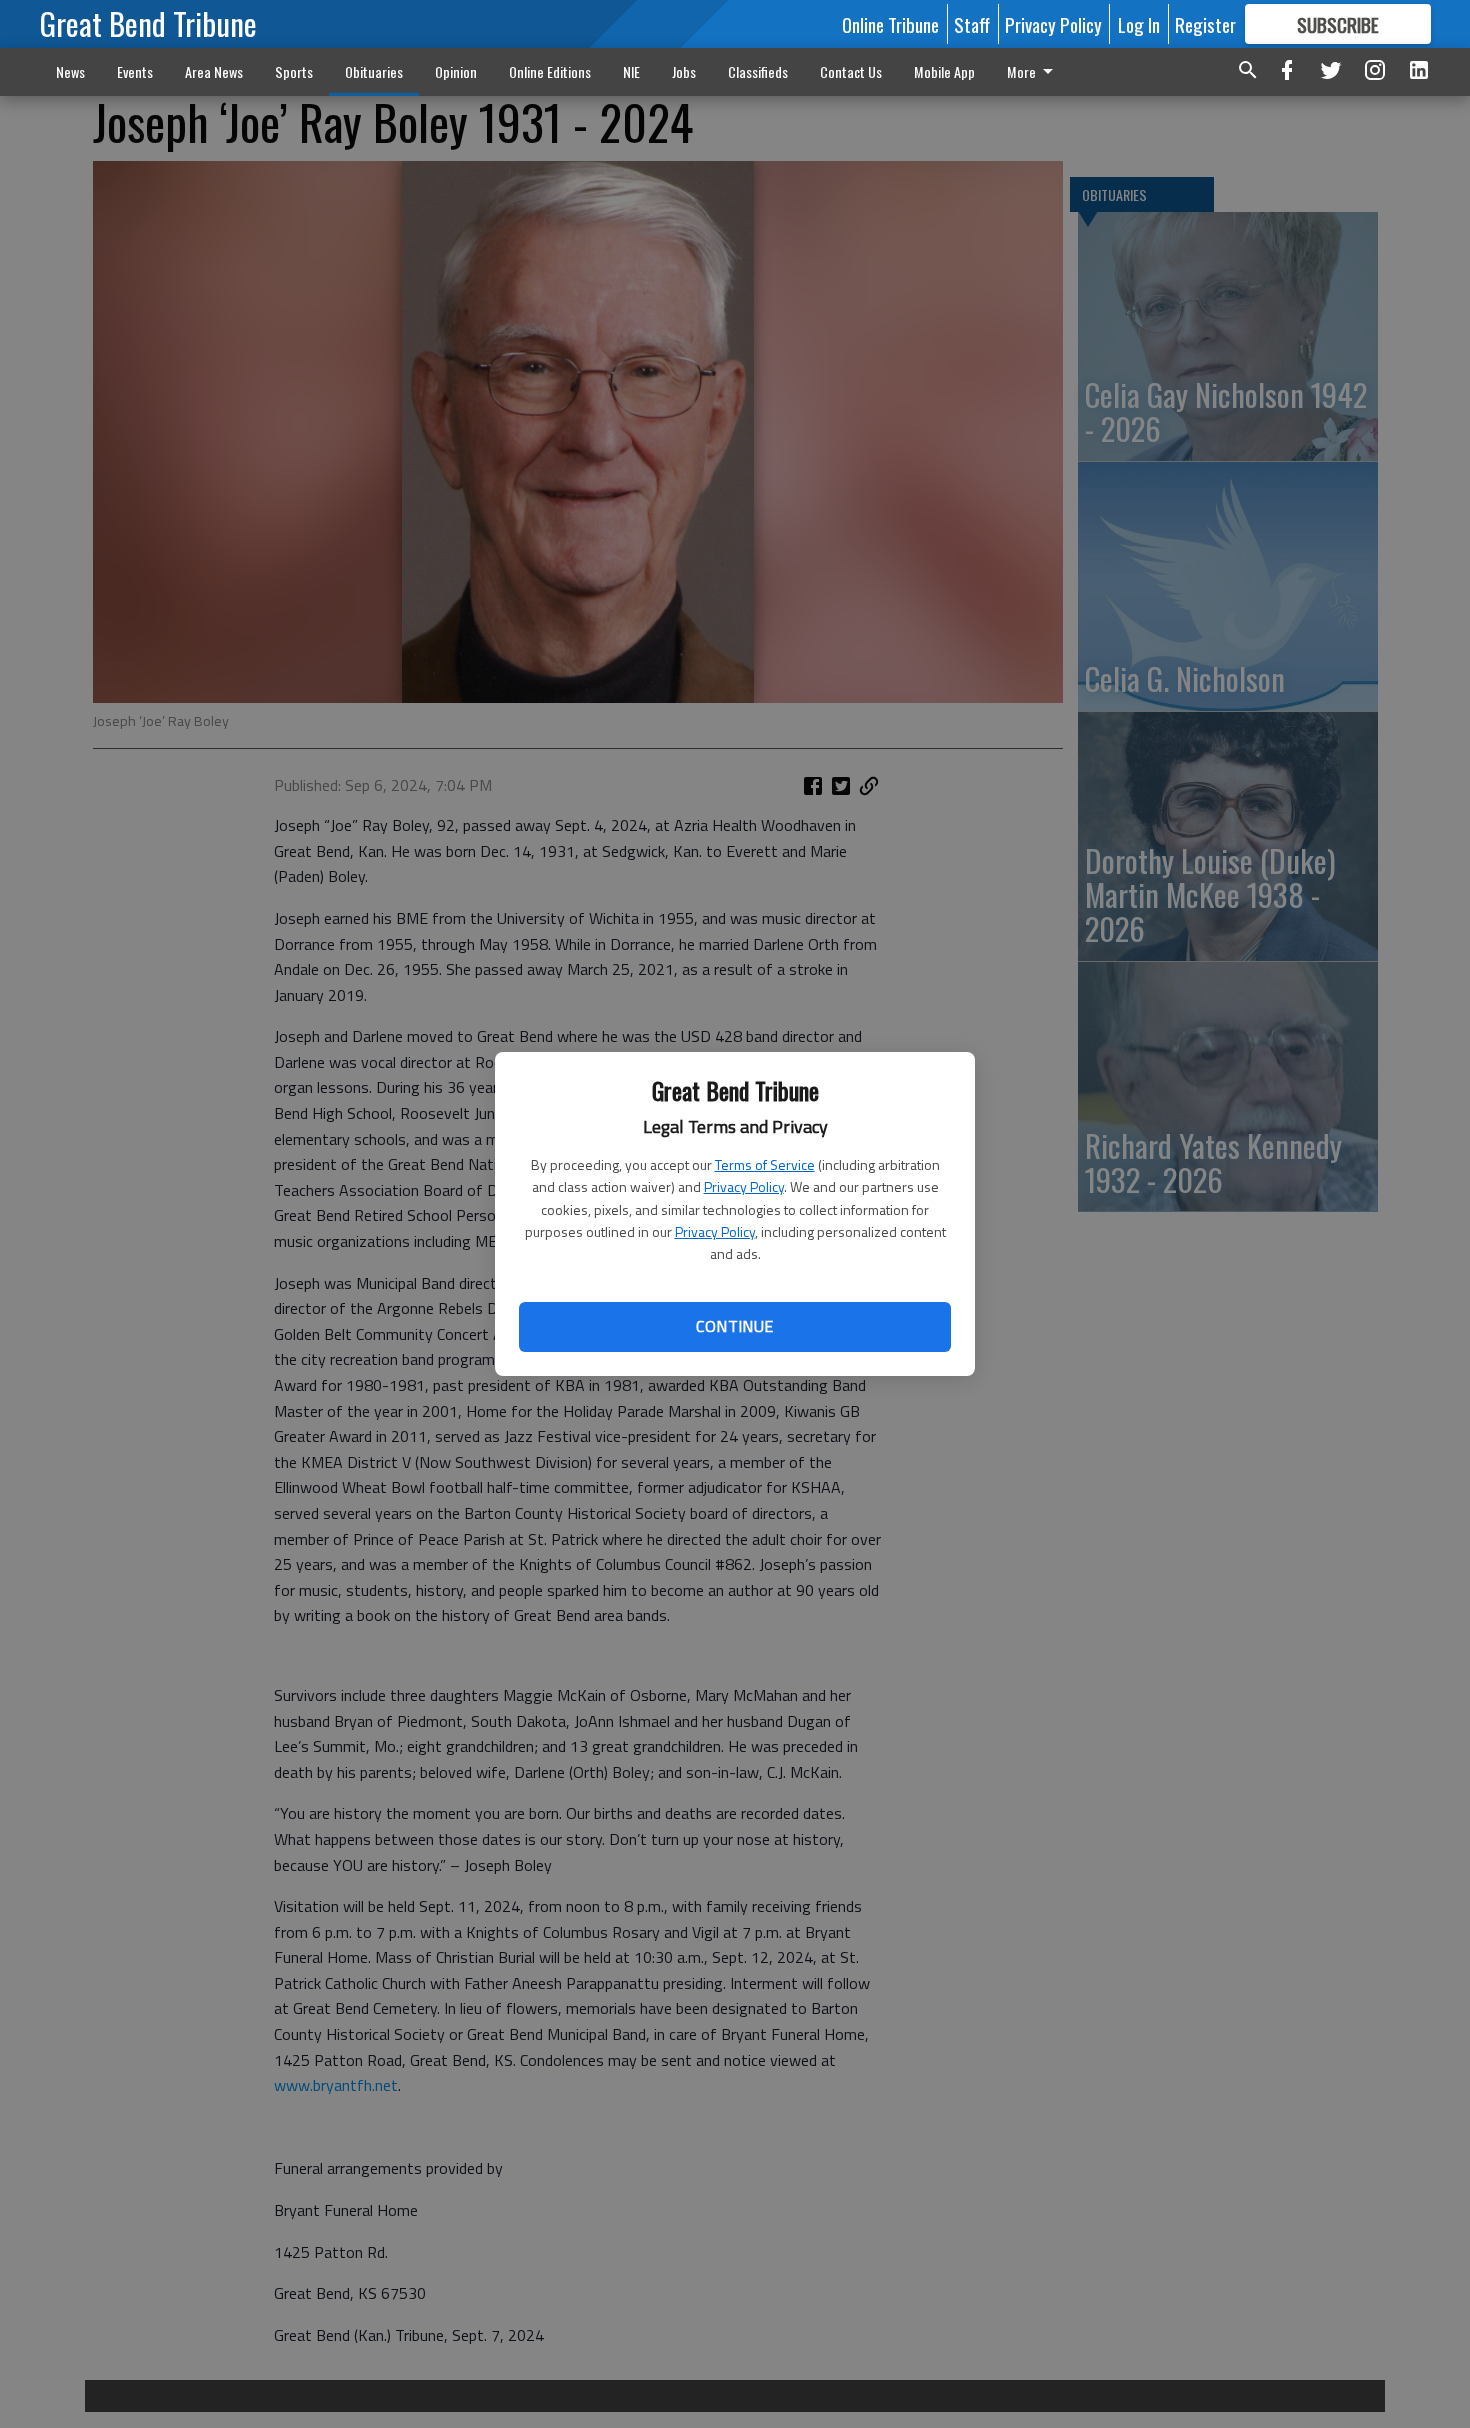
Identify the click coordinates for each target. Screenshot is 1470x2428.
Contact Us (851, 71)
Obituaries (374, 71)
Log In (1139, 24)
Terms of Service (765, 1164)
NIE (631, 71)
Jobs (684, 71)
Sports (294, 71)
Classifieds (758, 71)
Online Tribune (890, 24)
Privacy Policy (744, 1186)
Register (1205, 24)
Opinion (456, 71)
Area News (214, 71)
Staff (972, 24)
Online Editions (550, 71)
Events (135, 71)
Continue (734, 1326)
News (70, 71)
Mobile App (944, 71)
